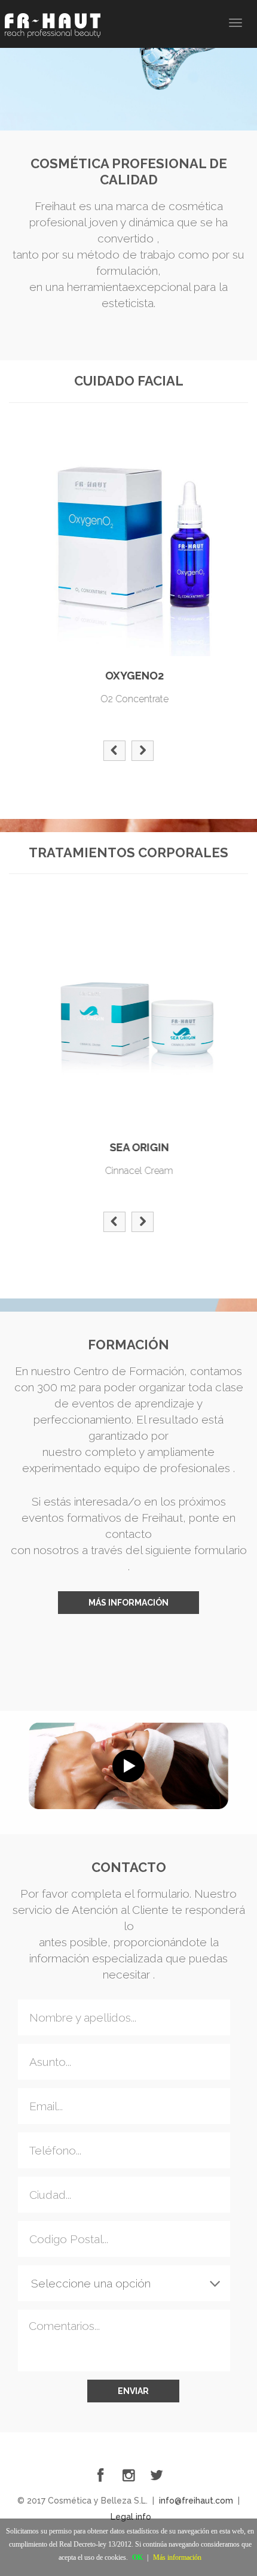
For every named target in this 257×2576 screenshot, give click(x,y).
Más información (177, 2557)
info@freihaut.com (196, 2501)
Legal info (131, 2517)
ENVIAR (133, 2391)
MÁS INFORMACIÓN (128, 1603)
